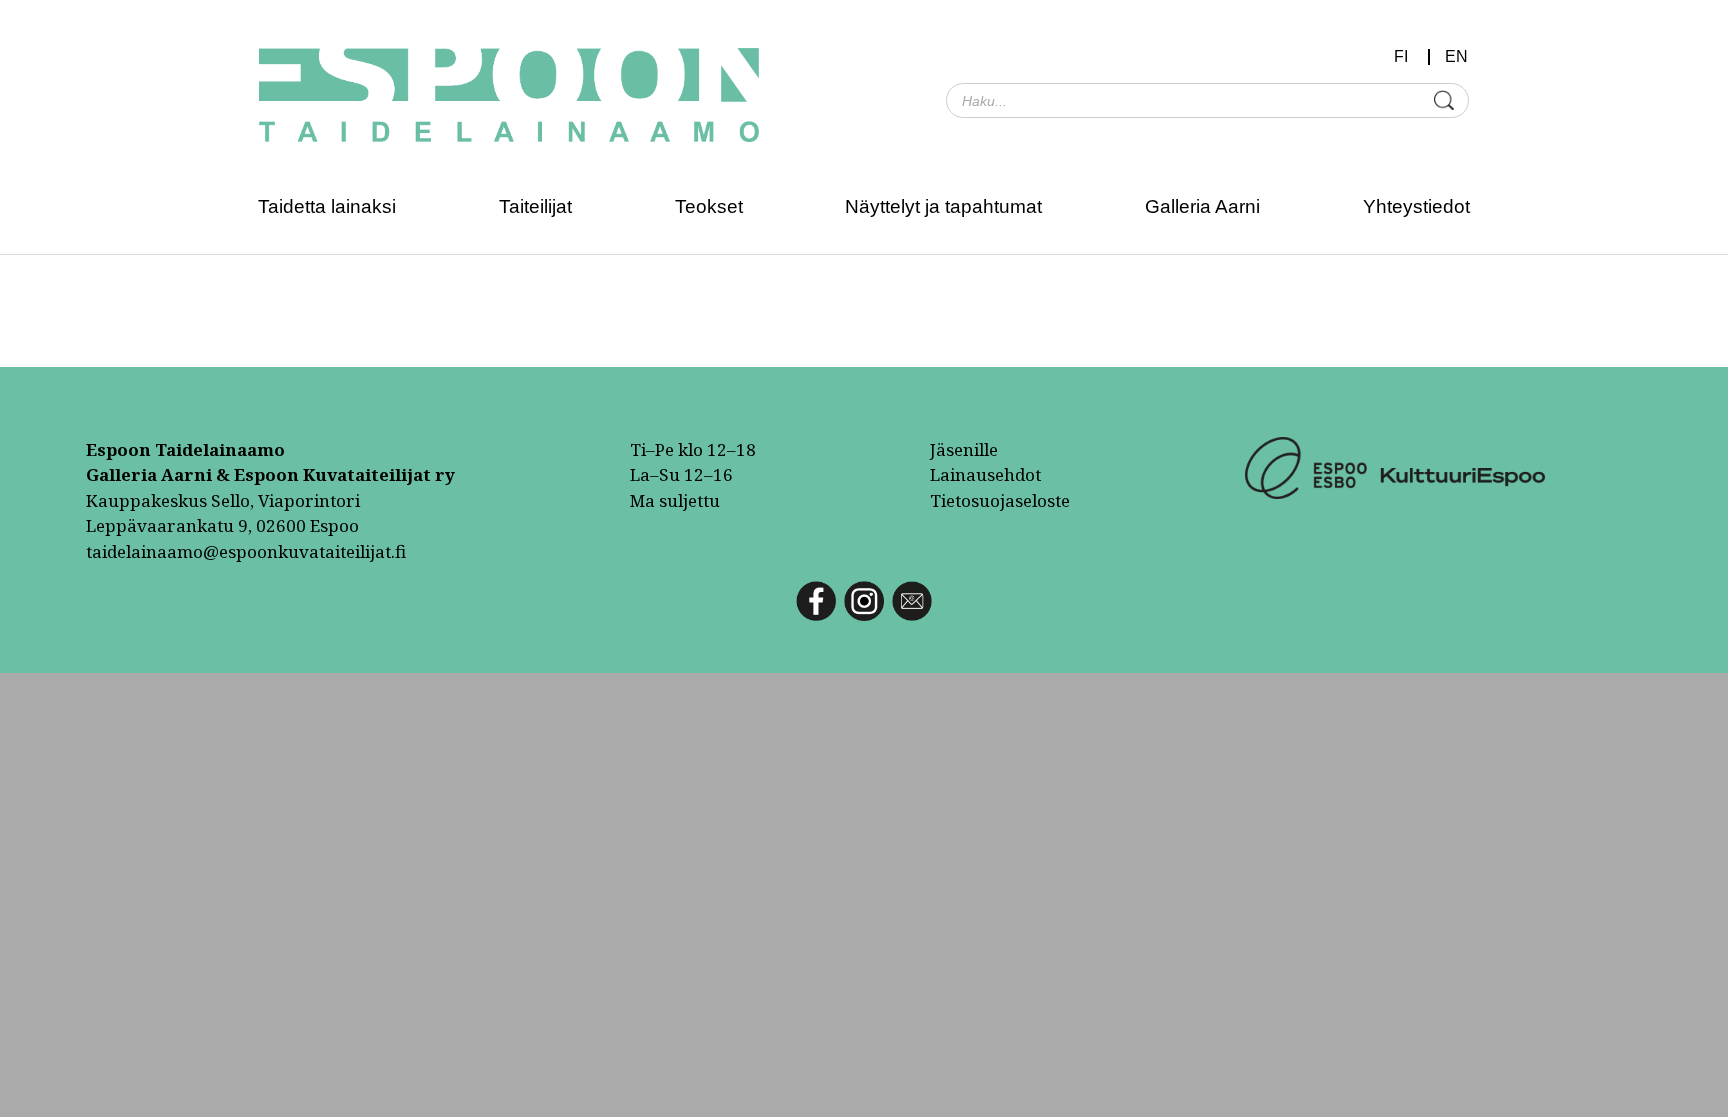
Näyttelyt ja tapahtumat (943, 206)
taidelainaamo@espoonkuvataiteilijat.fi (246, 551)
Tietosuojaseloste (1000, 500)
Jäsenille (964, 449)
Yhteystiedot (1416, 206)
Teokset (709, 206)
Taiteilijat (535, 206)
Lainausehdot (985, 474)
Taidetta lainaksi (327, 206)
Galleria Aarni (1202, 206)
